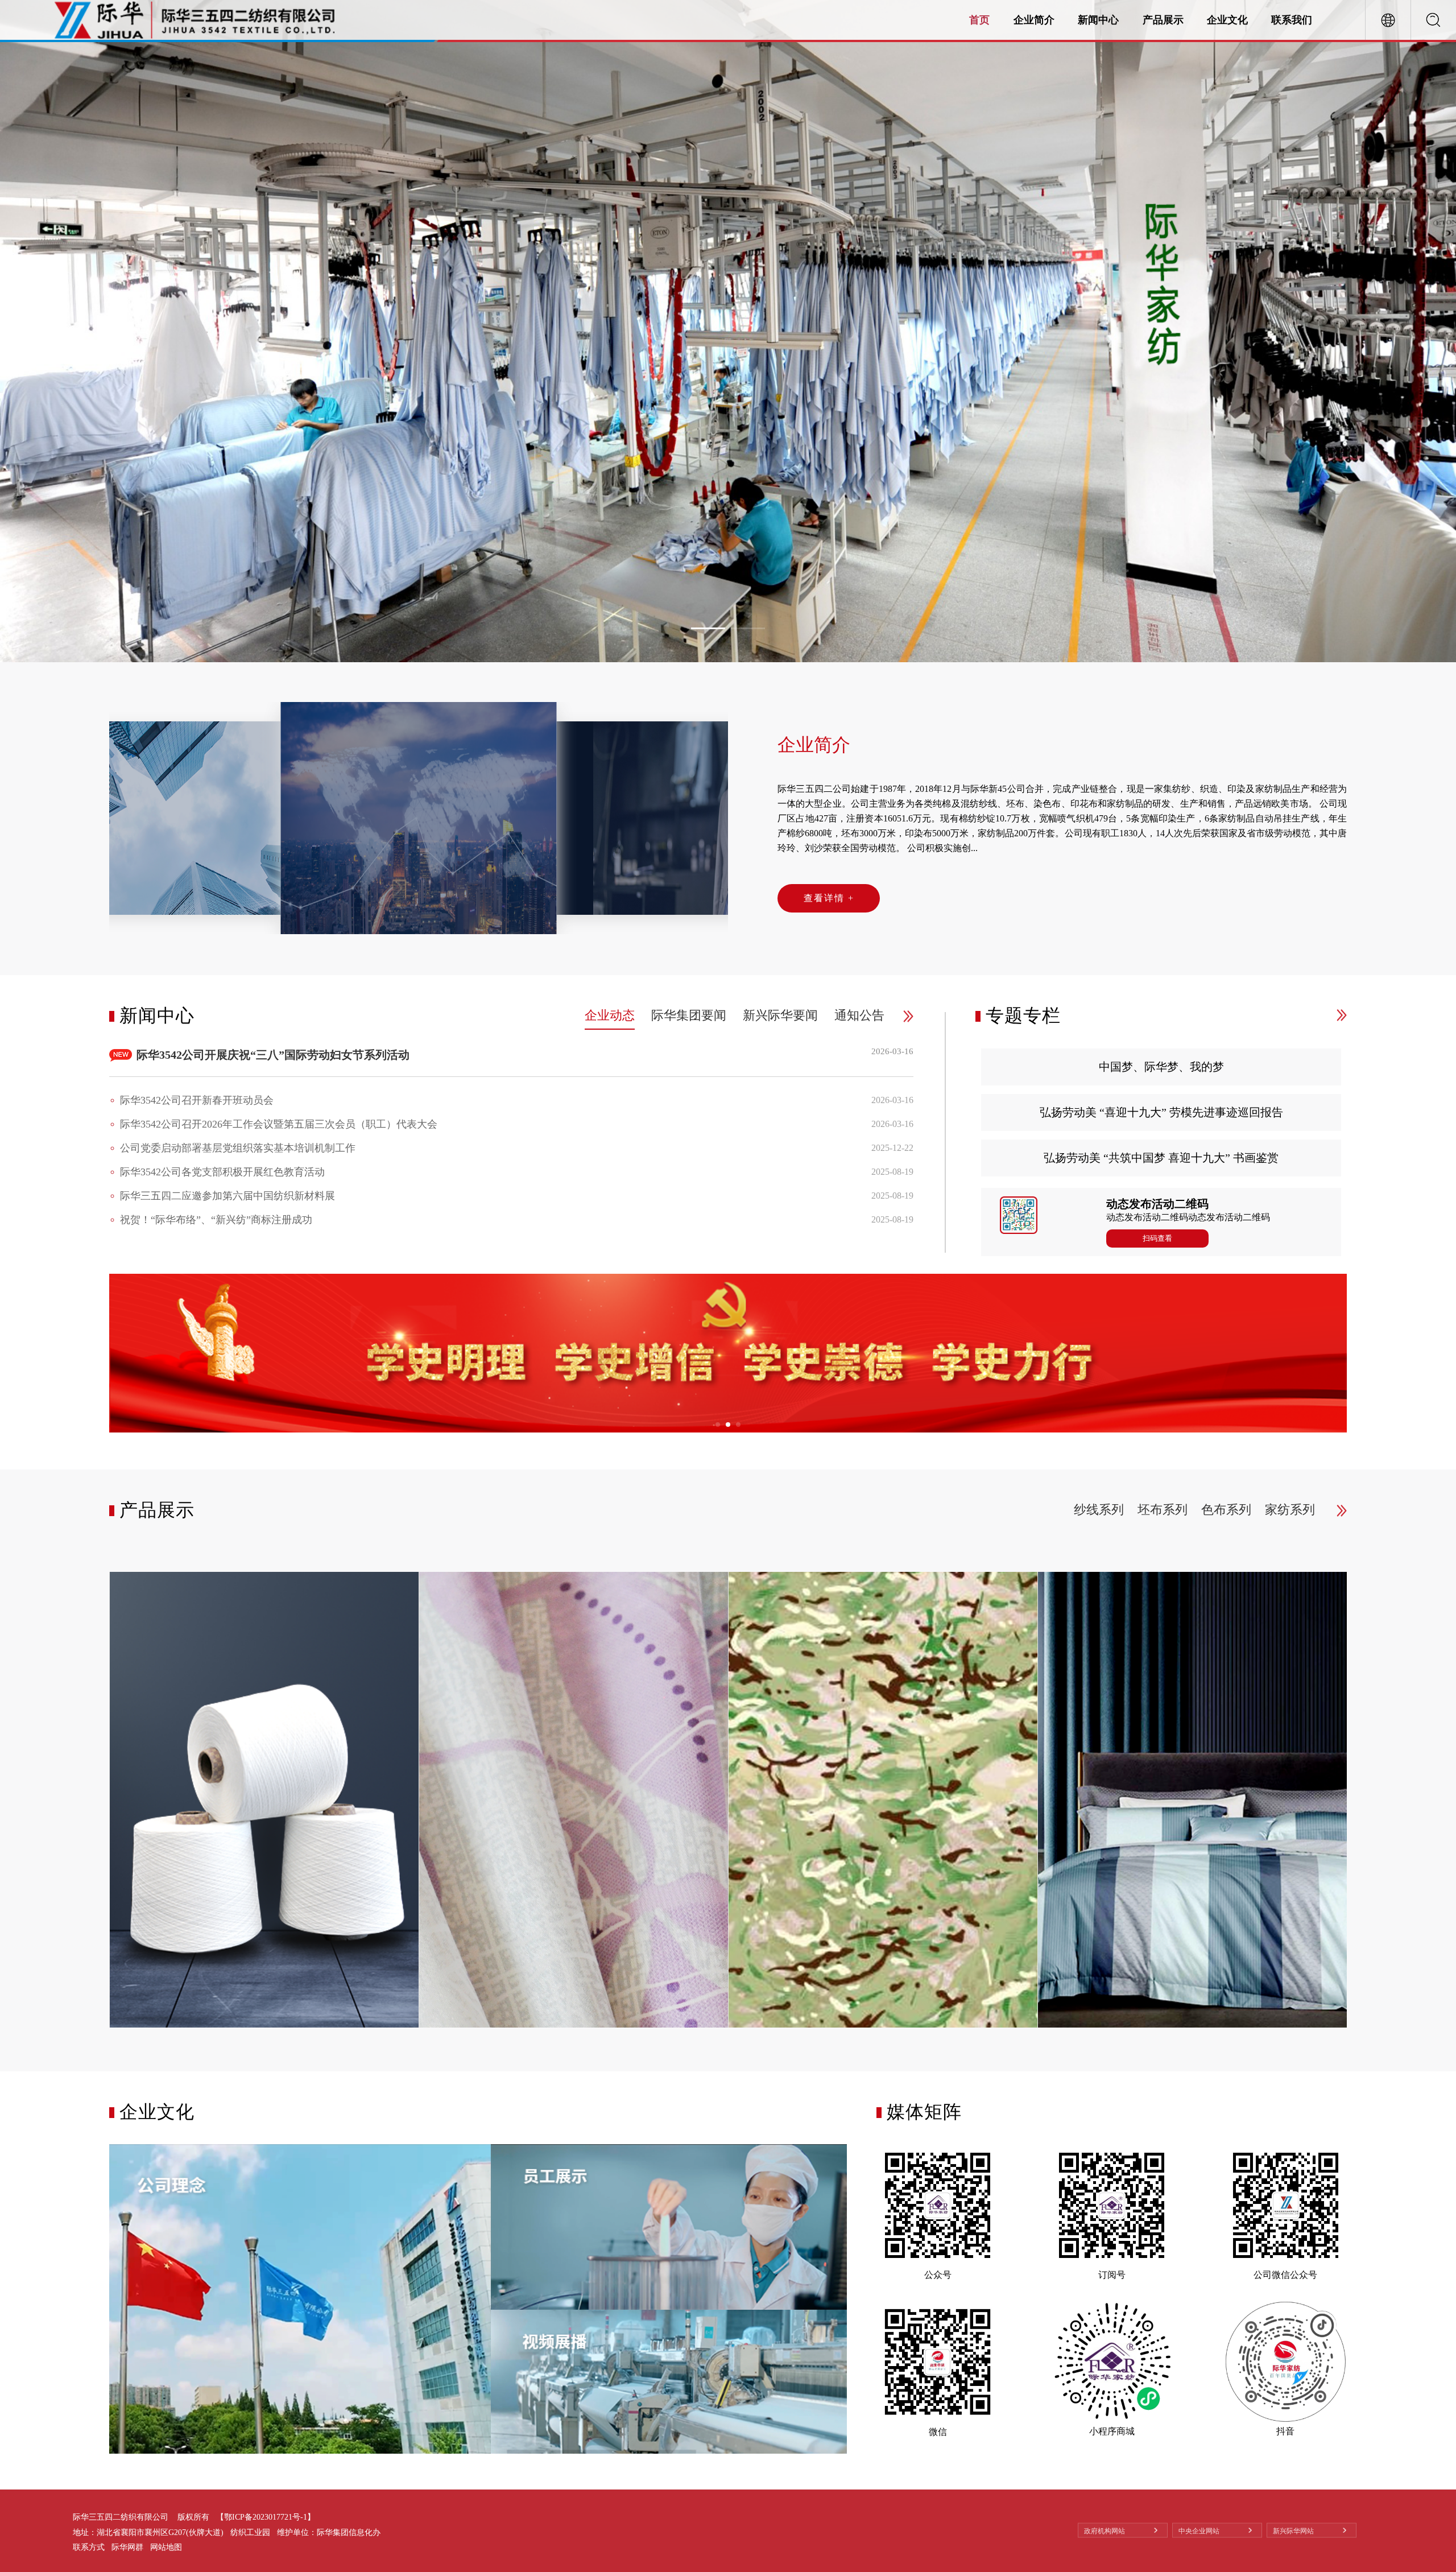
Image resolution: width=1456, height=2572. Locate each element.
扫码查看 (1157, 1238)
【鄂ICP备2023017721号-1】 (266, 2517)
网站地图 (166, 2547)
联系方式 (89, 2547)
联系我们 (1292, 20)
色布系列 (1226, 1510)
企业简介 (1034, 20)
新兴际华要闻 (780, 1015)
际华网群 (127, 2547)
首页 (979, 20)
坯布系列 (1163, 1510)
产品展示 (1163, 20)
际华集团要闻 (689, 1015)
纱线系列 (1099, 1510)
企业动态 (610, 1015)
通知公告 (859, 1015)
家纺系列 (1290, 1510)
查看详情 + (829, 898)
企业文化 (1227, 20)
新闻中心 (1098, 20)
